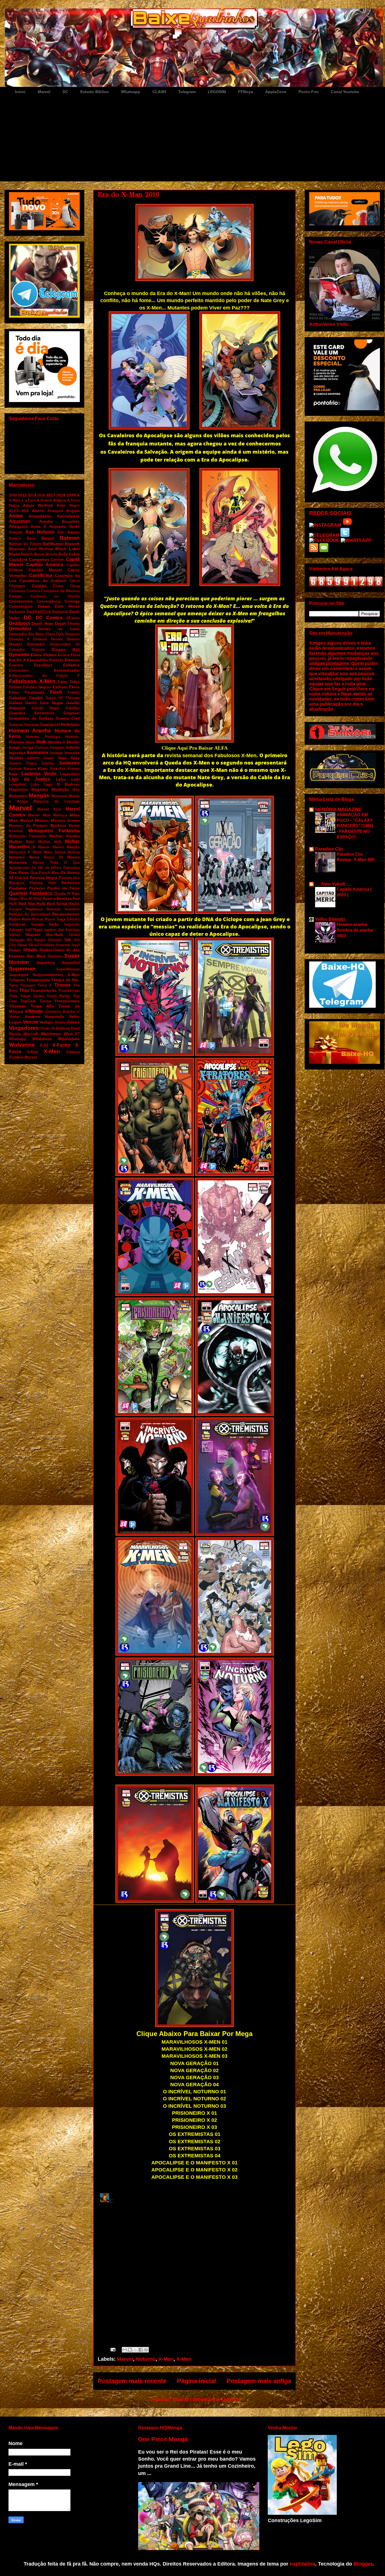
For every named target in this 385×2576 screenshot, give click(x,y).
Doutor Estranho (27, 644)
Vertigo (46, 1022)
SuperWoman (68, 969)
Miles (75, 815)
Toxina (45, 1001)
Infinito (73, 747)
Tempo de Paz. (66, 980)
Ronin (50, 919)
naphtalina (302, 2564)
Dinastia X (19, 639)
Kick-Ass (58, 769)
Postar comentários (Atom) (205, 2399)
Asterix (15, 538)
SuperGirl (71, 963)
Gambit (36, 698)
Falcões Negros (37, 687)
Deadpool (19, 623)
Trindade (17, 1006)
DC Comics (49, 618)
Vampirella (54, 1016)
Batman (70, 538)
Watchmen (51, 1034)
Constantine (21, 601)
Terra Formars (22, 985)
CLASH (159, 92)
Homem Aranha (30, 731)
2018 (61, 495)
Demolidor (20, 629)
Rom (26, 919)
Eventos (16, 665)
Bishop (46, 549)
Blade (15, 554)
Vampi (15, 1017)
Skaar (22, 945)
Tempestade (38, 980)
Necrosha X (20, 852)
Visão (45, 1028)
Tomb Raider (59, 996)
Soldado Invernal (55, 945)
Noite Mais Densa (49, 852)
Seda (54, 924)
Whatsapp (131, 92)
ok (47, 868)
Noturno (146, 2359)
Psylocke (37, 888)
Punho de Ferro (64, 888)
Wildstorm (42, 1039)
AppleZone (276, 92)
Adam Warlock (38, 505)
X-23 (44, 1045)
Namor (44, 847)
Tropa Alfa (42, 1006)
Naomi (58, 847)
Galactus (18, 698)
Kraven (74, 769)
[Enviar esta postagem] (112, 2349)
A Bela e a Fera (22, 500)
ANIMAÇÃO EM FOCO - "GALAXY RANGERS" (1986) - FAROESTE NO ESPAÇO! (355, 826)
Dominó (40, 639)
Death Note (43, 623)
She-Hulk (54, 935)
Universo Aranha (60, 1012)
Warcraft (31, 1034)
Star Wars (36, 956)
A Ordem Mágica (51, 500)
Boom (39, 554)
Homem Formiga (43, 737)
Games (16, 703)
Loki (76, 779)
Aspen (74, 532)
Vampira (32, 1016)
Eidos (36, 655)
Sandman (17, 924)
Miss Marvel (21, 820)
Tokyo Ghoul (32, 996)
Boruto (52, 554)
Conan (15, 596)
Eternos (72, 660)
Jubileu (48, 763)
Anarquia (55, 511)
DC (65, 92)
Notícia (74, 852)
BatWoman (53, 544)
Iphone (33, 758)
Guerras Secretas (24, 725)
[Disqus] (194, 2261)
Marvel (44, 92)
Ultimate (34, 1011)
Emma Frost (69, 655)
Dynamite (19, 655)
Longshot (17, 784)
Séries (15, 935)
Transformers (67, 1001)
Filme (14, 692)
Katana (30, 769)
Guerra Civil (68, 718)
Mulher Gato (22, 842)
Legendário (70, 774)
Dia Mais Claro (41, 634)
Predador (18, 888)
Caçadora (18, 559)
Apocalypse (68, 516)
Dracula (38, 650)
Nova (34, 857)
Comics (33, 591)
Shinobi (55, 940)
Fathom (60, 687)
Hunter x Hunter (64, 742)
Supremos (19, 975)
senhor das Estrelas (62, 930)
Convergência (49, 601)
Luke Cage (41, 784)
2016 (41, 495)
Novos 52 (53, 857)
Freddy (74, 692)
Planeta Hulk (43, 883)
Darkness (17, 612)
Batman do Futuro (25, 544)
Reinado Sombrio (63, 909)
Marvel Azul (49, 809)
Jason (49, 758)
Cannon (57, 560)
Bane (31, 538)
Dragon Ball (66, 649)
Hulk (41, 742)
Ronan (38, 919)
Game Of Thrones (63, 698)
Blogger (363, 2564)
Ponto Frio (309, 92)
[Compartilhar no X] (135, 2350)
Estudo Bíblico (95, 92)
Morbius (58, 825)
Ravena (49, 899)
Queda (60, 894)
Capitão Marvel (45, 570)
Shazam (33, 935)
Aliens (38, 511)
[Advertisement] (199, 139)
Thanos (63, 985)
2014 (32, 495)
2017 (51, 495)
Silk (68, 940)
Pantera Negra (44, 878)
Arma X (38, 526)
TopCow (28, 1001)
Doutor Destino (66, 639)
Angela (73, 511)
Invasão (56, 753)
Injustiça (17, 753)
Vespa (60, 1022)
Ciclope (39, 586)
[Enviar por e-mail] (125, 2350)
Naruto (73, 847)
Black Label (68, 549)
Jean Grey (69, 758)
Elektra (50, 655)
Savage (37, 924)
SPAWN (30, 950)
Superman (22, 969)
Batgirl (48, 538)
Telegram (187, 92)
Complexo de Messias (60, 591)
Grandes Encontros (32, 713)
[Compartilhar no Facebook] (141, 2350)
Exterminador (67, 670)
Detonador (18, 634)
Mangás (39, 795)
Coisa (75, 586)
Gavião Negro (46, 708)
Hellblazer (70, 724)
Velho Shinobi (330, 919)
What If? (72, 1034)
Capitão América (45, 565)
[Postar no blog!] (130, 2350)
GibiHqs (73, 708)
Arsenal (16, 532)
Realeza (64, 899)
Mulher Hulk (50, 842)
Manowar (59, 796)
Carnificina (41, 575)
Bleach (27, 554)
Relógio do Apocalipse (30, 914)
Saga (61, 919)
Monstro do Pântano (28, 826)
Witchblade (69, 1039)
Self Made (34, 930)
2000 (13, 495)
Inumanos (38, 753)
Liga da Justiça (30, 779)
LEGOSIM (217, 92)
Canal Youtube (345, 92)
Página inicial (196, 2381)
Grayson (72, 713)
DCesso (73, 618)
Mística (42, 820)
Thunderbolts (44, 991)
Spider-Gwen (52, 950)
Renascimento (66, 914)
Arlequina (18, 526)
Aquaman (19, 521)
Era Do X (17, 660)
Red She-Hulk (32, 904)
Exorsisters (19, 670)
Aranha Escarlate (60, 521)
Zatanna (73, 1052)
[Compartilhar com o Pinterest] (146, 2350)
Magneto (40, 789)
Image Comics (36, 747)
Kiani (43, 768)
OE (40, 868)
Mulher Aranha (65, 836)
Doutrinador (60, 644)
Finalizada (34, 692)
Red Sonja (57, 904)
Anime (16, 516)
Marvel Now (39, 815)
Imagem (57, 747)
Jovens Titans (23, 763)
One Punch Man (45, 873)
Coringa (72, 601)
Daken (44, 606)
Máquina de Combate (57, 801)
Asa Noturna (40, 532)
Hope (30, 742)
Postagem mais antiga (259, 2381)
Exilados (71, 665)
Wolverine (22, 1045)
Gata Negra (51, 703)
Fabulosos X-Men (32, 681)
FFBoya (246, 92)
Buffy (63, 554)
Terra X (45, 985)
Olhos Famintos (65, 868)
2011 (22, 495)
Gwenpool (50, 724)
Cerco (75, 581)
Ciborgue (17, 586)
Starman (55, 956)
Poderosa (71, 883)
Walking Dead (68, 1028)
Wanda (15, 1034)
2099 (71, 495)
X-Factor (62, 1045)
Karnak (15, 769)
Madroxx (72, 784)
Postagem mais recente (132, 2381)
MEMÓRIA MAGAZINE (338, 810)
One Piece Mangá (163, 2439)
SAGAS (73, 919)
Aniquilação (40, 516)
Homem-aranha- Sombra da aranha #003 (355, 930)
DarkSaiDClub (39, 612)
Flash (56, 692)
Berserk (72, 544)
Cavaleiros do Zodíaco (43, 581)
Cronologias (21, 606)
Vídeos (73, 1022)
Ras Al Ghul (31, 899)
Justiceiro (69, 763)
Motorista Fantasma (27, 836)
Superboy (46, 963)
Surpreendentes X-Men (56, 975)
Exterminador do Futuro (38, 676)
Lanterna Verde (39, 774)
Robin (15, 919)
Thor (24, 990)
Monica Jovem (66, 820)
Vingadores (24, 1028)
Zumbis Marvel (23, 1057)
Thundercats (69, 991)
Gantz (31, 703)
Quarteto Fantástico (31, 893)
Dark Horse (67, 606)
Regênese (34, 909)
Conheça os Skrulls (55, 596)
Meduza (60, 815)
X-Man (166, 2359)
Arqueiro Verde (65, 526)
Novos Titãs (46, 863)
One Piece (19, 873)
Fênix (74, 687)
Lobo (61, 779)
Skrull (34, 945)
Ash (61, 532)
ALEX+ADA (19, 511)
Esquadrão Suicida (45, 660)
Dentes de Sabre (59, 629)
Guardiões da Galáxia (31, 718)
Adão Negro (68, 505)
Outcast (22, 878)
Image (15, 747)
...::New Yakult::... (333, 884)
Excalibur (43, 665)
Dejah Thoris (68, 623)
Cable (74, 554)
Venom (31, 1022)
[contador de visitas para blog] (346, 585)
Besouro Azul (23, 549)
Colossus (17, 591)
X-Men (184, 2359)
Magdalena (18, 790)
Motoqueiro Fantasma (54, 831)
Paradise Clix (329, 849)
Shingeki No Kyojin (27, 940)
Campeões (39, 559)
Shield (74, 935)
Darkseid (60, 612)
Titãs (13, 996)
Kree (13, 774)
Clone (58, 586)
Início (20, 92)
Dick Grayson (68, 634)
